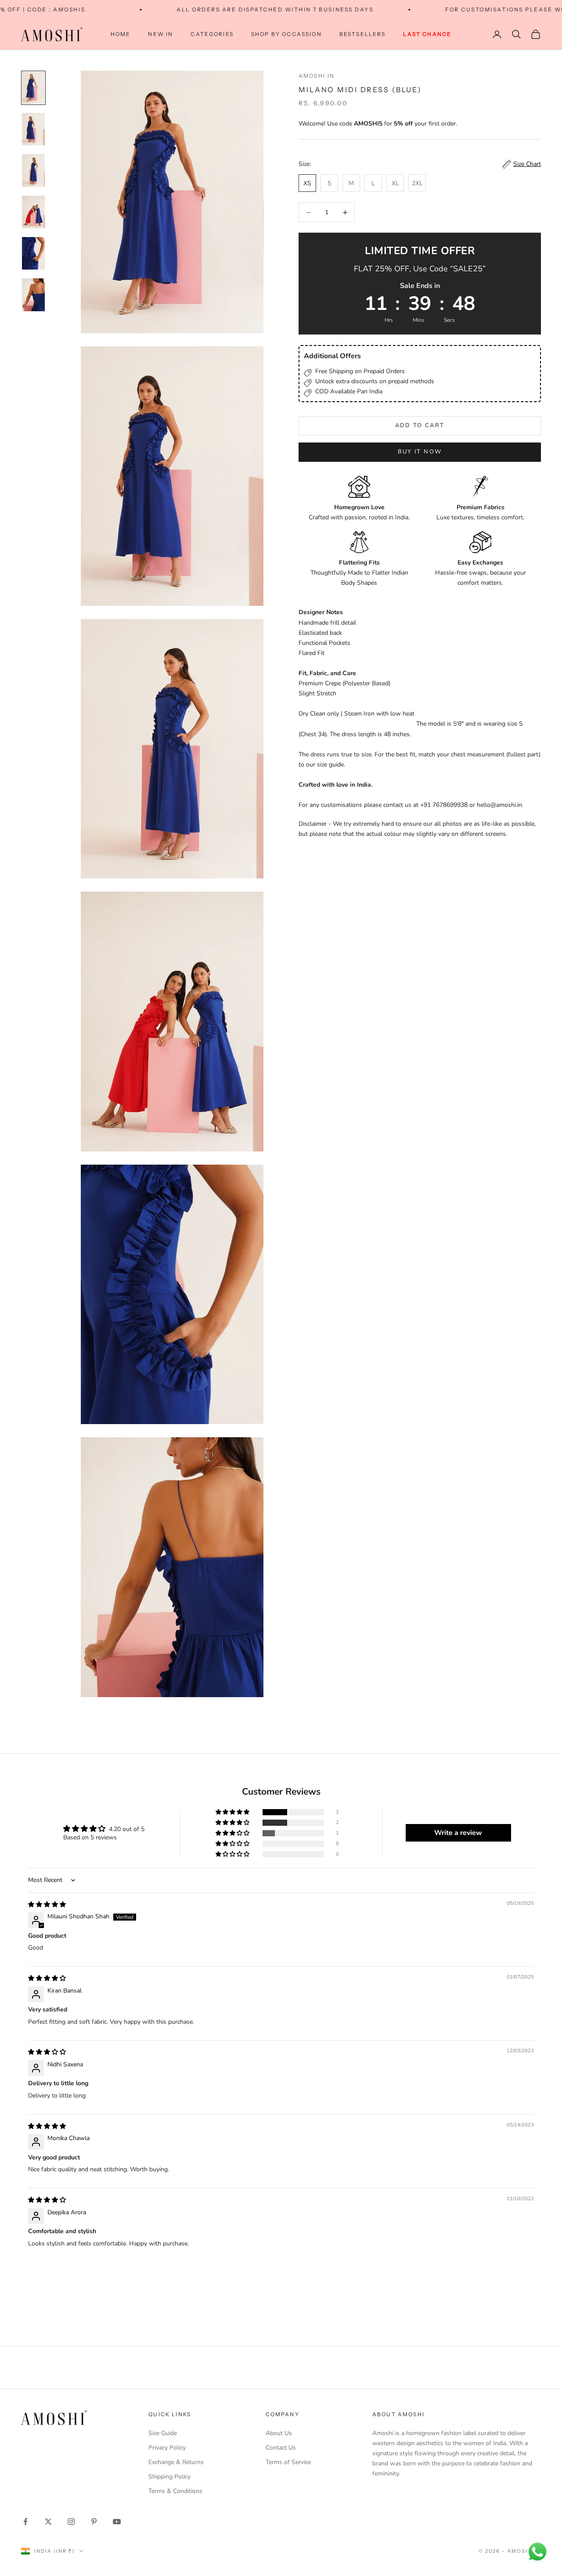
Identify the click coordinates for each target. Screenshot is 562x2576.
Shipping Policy (169, 2477)
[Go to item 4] (33, 212)
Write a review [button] (458, 1833)
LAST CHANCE (427, 34)
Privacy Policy (167, 2448)
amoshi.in (317, 76)
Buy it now (420, 452)
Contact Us (281, 2448)
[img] (47, 1905)
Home (121, 34)
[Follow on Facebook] (25, 2522)
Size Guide (163, 2433)
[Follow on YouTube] (117, 2522)
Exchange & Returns (176, 2462)
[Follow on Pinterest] (94, 2522)
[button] (233, 1812)
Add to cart (420, 425)
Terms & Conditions (175, 2491)
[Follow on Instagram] (71, 2522)
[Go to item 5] (33, 253)
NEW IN (160, 34)
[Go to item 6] (33, 295)
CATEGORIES (212, 34)
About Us (279, 2433)
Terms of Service (288, 2462)
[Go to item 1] (33, 88)
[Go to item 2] (33, 129)
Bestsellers (363, 34)
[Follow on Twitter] (48, 2522)
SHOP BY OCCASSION (286, 34)
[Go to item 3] (33, 170)
